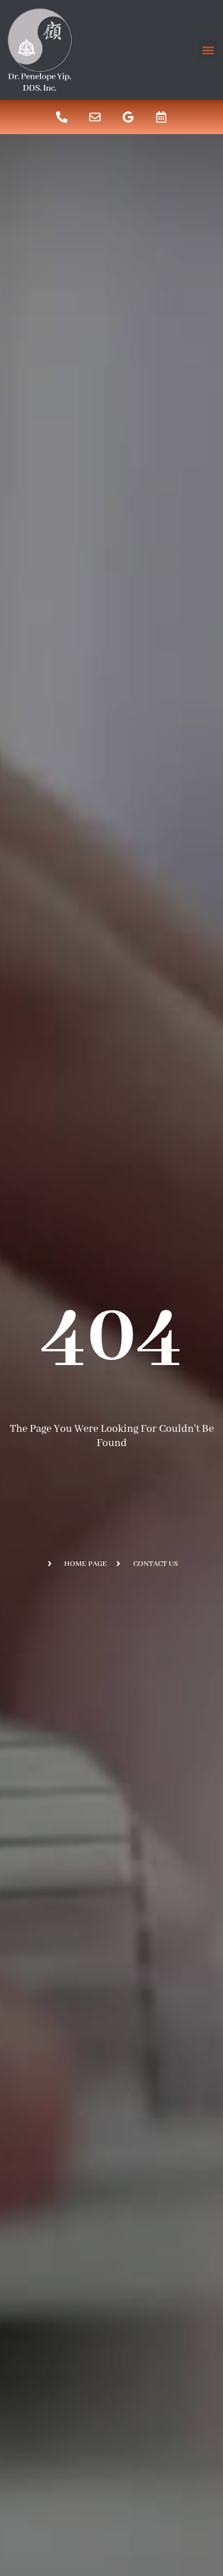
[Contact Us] (95, 117)
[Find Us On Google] (128, 117)
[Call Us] (62, 117)
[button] (208, 50)
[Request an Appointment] (161, 117)
